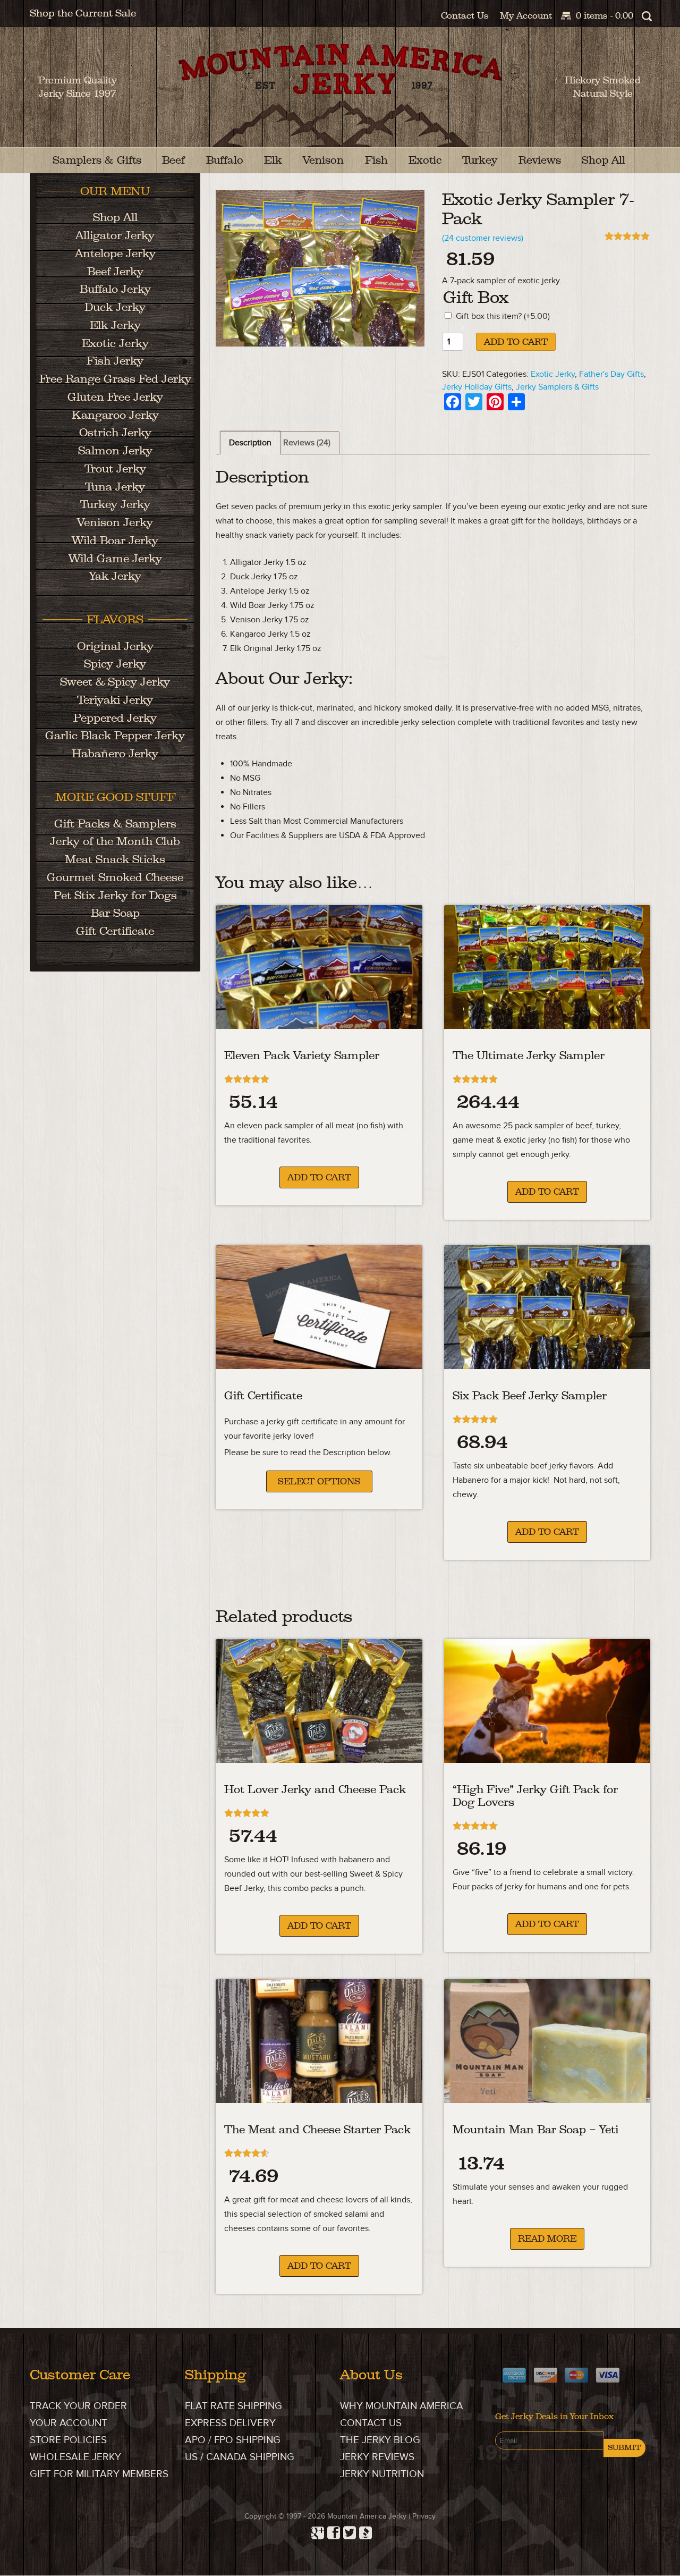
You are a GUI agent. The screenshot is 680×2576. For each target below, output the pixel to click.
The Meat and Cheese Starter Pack (317, 2129)
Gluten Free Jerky (115, 397)
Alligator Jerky (115, 235)
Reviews (540, 160)
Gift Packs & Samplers (115, 824)
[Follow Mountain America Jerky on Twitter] (348, 2530)
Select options (319, 1481)
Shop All (603, 160)
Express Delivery (230, 2424)
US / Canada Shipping (240, 2458)
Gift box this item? (503, 316)
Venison (323, 160)
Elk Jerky (115, 325)
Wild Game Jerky (115, 558)
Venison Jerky (115, 522)
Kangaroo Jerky (115, 415)
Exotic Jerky (553, 374)
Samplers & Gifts (97, 160)
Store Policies (68, 2441)
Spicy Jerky (115, 664)
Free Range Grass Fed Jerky (115, 379)
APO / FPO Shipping (233, 2441)
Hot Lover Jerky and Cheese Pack (315, 1789)
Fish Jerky (115, 361)
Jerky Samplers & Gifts (557, 387)
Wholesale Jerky (75, 2458)
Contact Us (465, 15)
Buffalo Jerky (115, 289)
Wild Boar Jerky (115, 540)
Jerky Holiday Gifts (477, 387)
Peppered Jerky (115, 718)
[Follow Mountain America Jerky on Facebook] (332, 2530)
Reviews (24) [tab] (307, 443)
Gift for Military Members (99, 2475)
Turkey (480, 160)
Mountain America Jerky (340, 96)
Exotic (425, 160)
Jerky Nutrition (382, 2475)
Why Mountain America (402, 2406)
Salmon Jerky (115, 450)
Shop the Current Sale (83, 13)
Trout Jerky (115, 468)
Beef (173, 160)
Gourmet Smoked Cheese (115, 877)
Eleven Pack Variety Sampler (302, 1055)
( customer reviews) (483, 238)
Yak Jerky (115, 576)
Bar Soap (115, 913)
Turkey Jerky (115, 504)
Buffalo (225, 160)
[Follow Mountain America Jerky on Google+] (316, 2530)
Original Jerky (115, 646)
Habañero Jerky (115, 753)
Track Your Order (78, 2406)
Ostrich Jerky (115, 432)
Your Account (69, 2424)
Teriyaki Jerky (115, 700)
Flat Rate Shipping (233, 2406)
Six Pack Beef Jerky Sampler (530, 1395)
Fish (376, 160)
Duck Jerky (115, 307)
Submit (624, 2448)
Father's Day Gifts (611, 374)
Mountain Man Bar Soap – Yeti (535, 2129)
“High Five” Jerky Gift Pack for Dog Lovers (535, 1796)
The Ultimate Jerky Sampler (529, 1055)
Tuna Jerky (115, 487)
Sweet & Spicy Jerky (115, 682)
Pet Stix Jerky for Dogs (115, 895)
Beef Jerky (115, 271)
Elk (273, 160)
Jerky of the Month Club (115, 841)
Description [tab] (250, 443)
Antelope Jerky (115, 253)
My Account (526, 15)
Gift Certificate (263, 1395)
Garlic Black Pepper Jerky (115, 735)
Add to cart (516, 342)
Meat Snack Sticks (115, 859)
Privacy (424, 2517)
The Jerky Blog (380, 2441)
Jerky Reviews (377, 2458)
